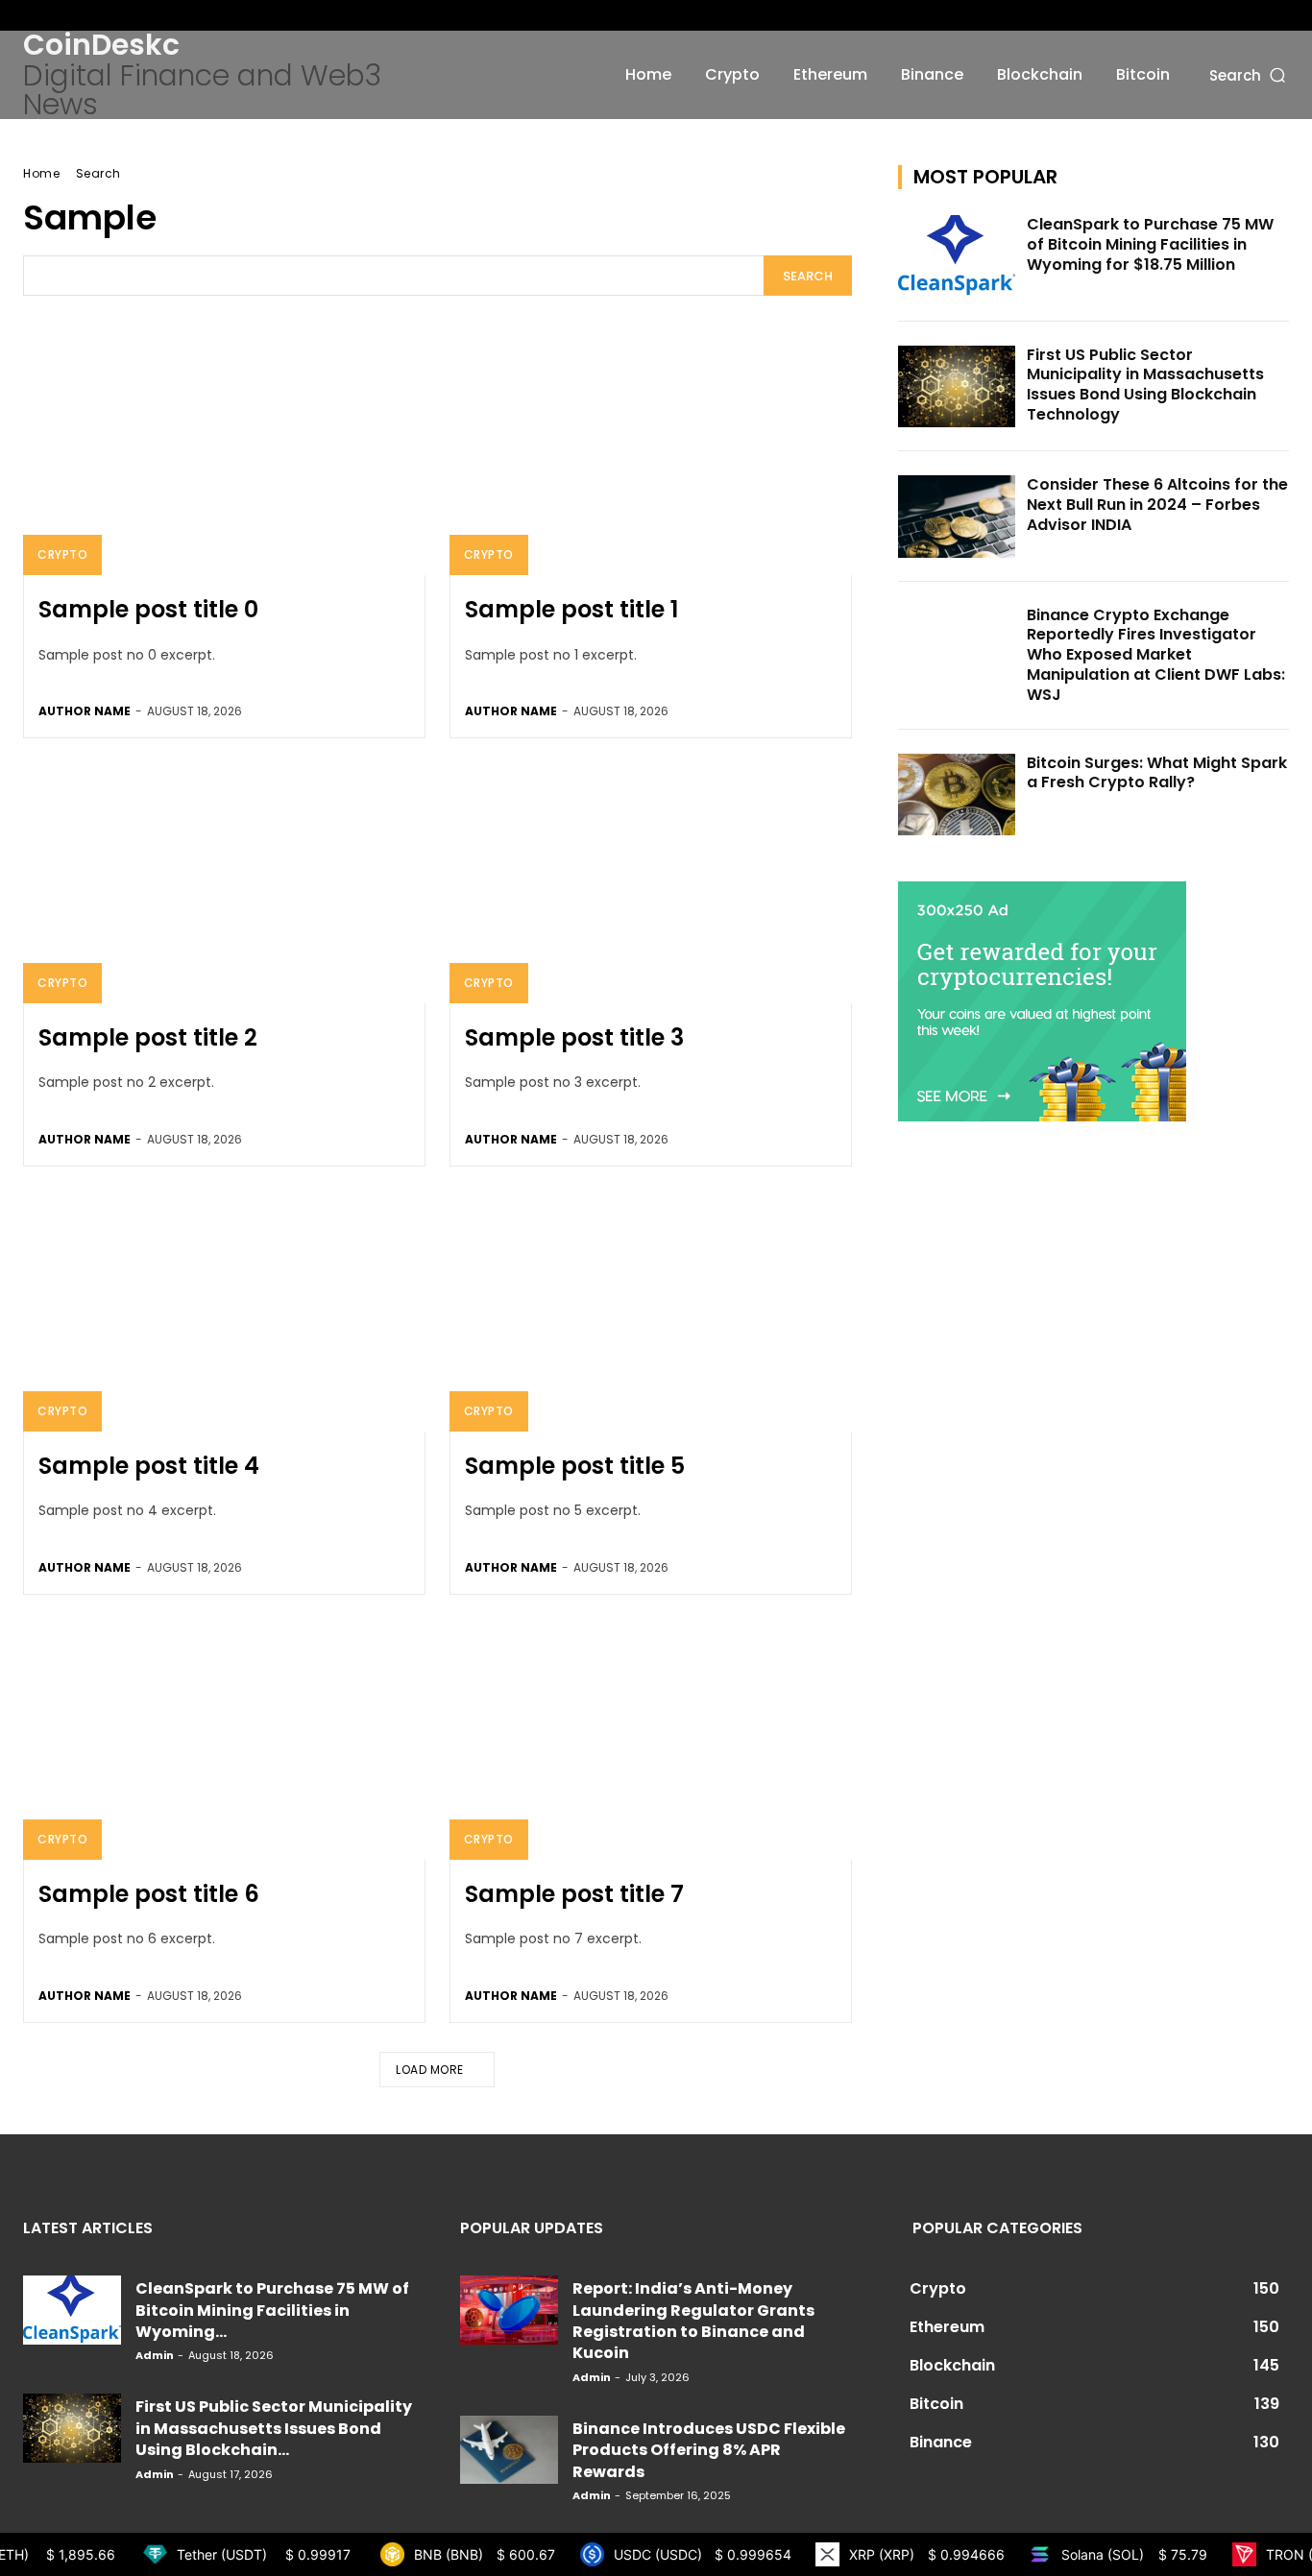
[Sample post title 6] (224, 1739)
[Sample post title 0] (224, 455)
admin (155, 2355)
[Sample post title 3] (651, 883)
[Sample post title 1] (651, 455)
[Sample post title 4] (224, 1311)
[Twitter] (95, 15)
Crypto (62, 554)
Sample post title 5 (575, 1466)
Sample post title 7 (574, 1894)
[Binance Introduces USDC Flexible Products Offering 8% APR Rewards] (509, 2450)
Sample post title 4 (149, 1466)
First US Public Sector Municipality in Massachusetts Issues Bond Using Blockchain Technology (1145, 385)
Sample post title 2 (148, 1037)
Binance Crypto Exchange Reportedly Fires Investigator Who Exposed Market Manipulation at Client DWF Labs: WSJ (1156, 655)
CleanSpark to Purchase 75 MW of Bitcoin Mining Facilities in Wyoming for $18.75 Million (1150, 244)
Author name (85, 711)
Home (41, 173)
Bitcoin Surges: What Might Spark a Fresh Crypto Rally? (1157, 773)
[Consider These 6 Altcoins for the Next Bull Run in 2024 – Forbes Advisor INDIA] (957, 517)
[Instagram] (64, 15)
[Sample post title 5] (651, 1311)
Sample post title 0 (148, 609)
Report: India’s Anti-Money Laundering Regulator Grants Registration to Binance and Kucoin (693, 2321)
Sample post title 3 (574, 1037)
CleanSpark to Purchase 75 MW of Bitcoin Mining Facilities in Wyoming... (272, 2310)
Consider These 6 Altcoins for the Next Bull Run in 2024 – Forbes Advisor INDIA (1157, 505)
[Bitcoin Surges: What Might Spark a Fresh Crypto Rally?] (957, 795)
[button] (1249, 74)
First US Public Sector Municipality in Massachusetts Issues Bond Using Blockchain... (274, 2428)
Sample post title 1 (571, 609)
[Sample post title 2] (224, 883)
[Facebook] (34, 15)
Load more (430, 2070)
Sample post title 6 (149, 1894)
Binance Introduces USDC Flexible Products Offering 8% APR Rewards (709, 2450)
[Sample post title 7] (651, 1739)
